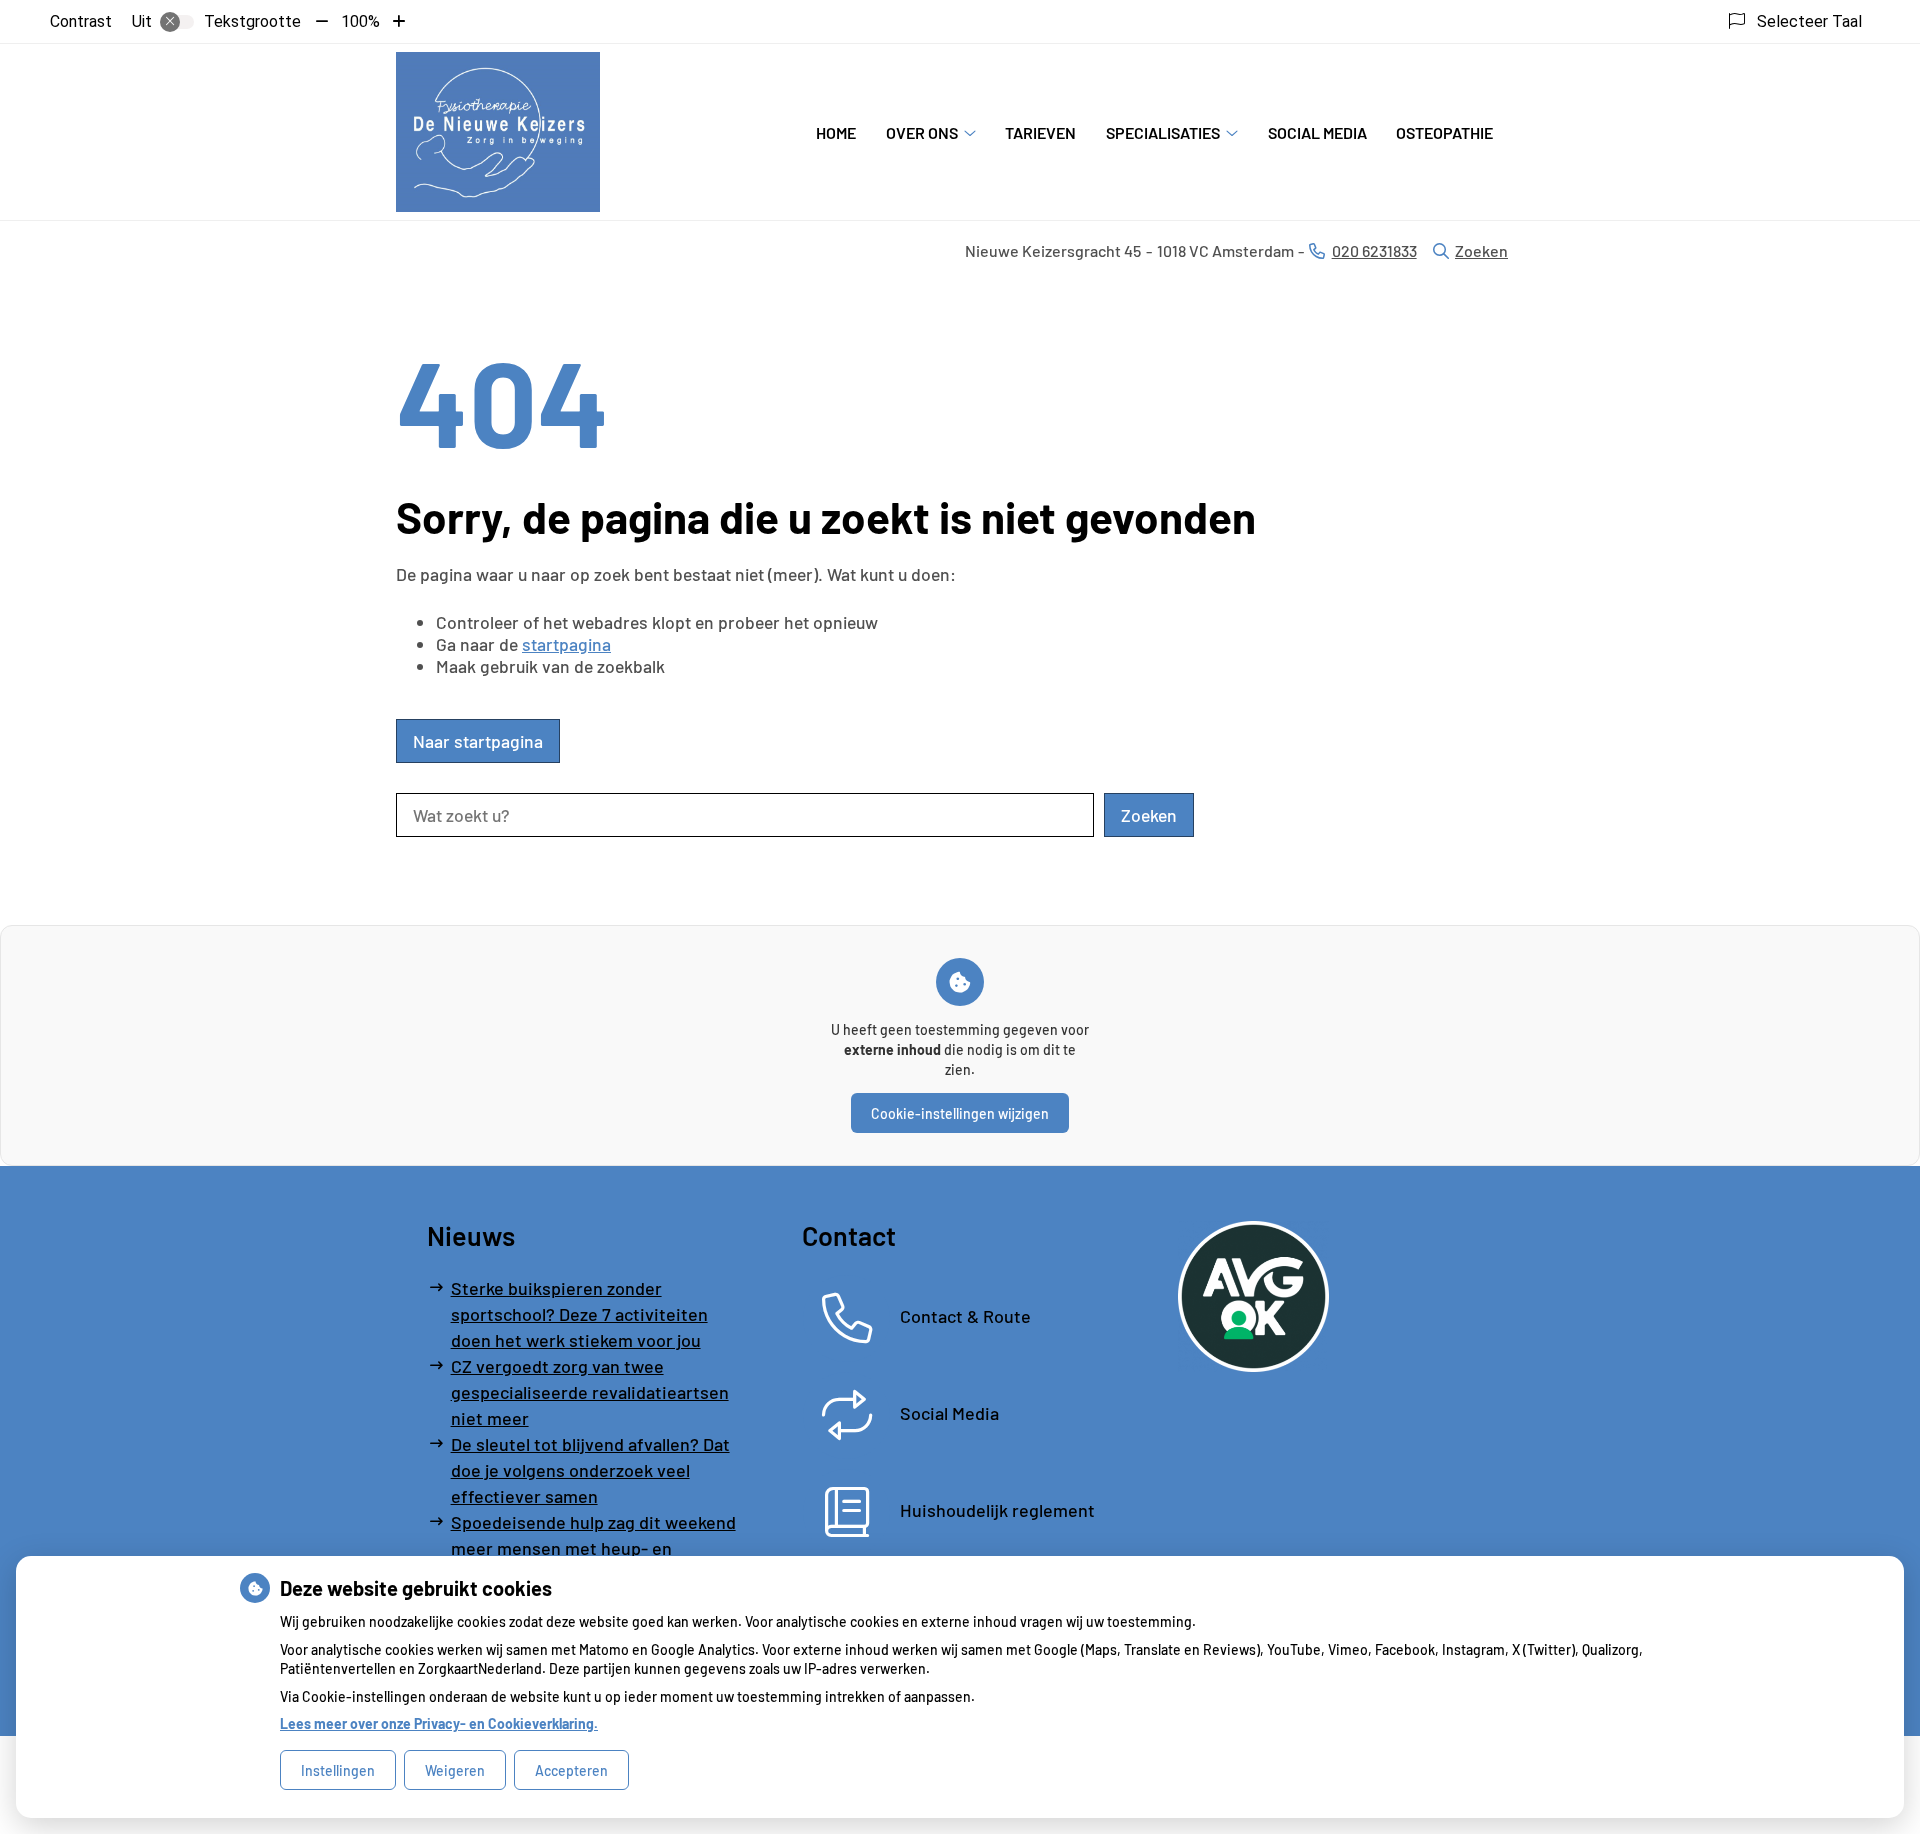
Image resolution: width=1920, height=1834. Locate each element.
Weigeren (455, 1770)
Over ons (922, 132)
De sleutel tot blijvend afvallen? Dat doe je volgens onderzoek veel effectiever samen (590, 1470)
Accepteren (571, 1770)
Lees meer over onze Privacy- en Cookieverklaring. (439, 1723)
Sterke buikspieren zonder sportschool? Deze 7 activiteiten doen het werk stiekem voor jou (579, 1314)
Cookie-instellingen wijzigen (960, 1113)
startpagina (566, 644)
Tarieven (1040, 132)
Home (836, 132)
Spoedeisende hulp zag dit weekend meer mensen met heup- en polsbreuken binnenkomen (593, 1548)
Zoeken (1481, 250)
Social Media (1317, 132)
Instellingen (338, 1770)
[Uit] (177, 22)
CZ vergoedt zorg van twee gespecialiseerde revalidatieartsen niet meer (590, 1392)
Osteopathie (1444, 132)
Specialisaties (1163, 132)
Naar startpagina (478, 741)
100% (360, 21)
